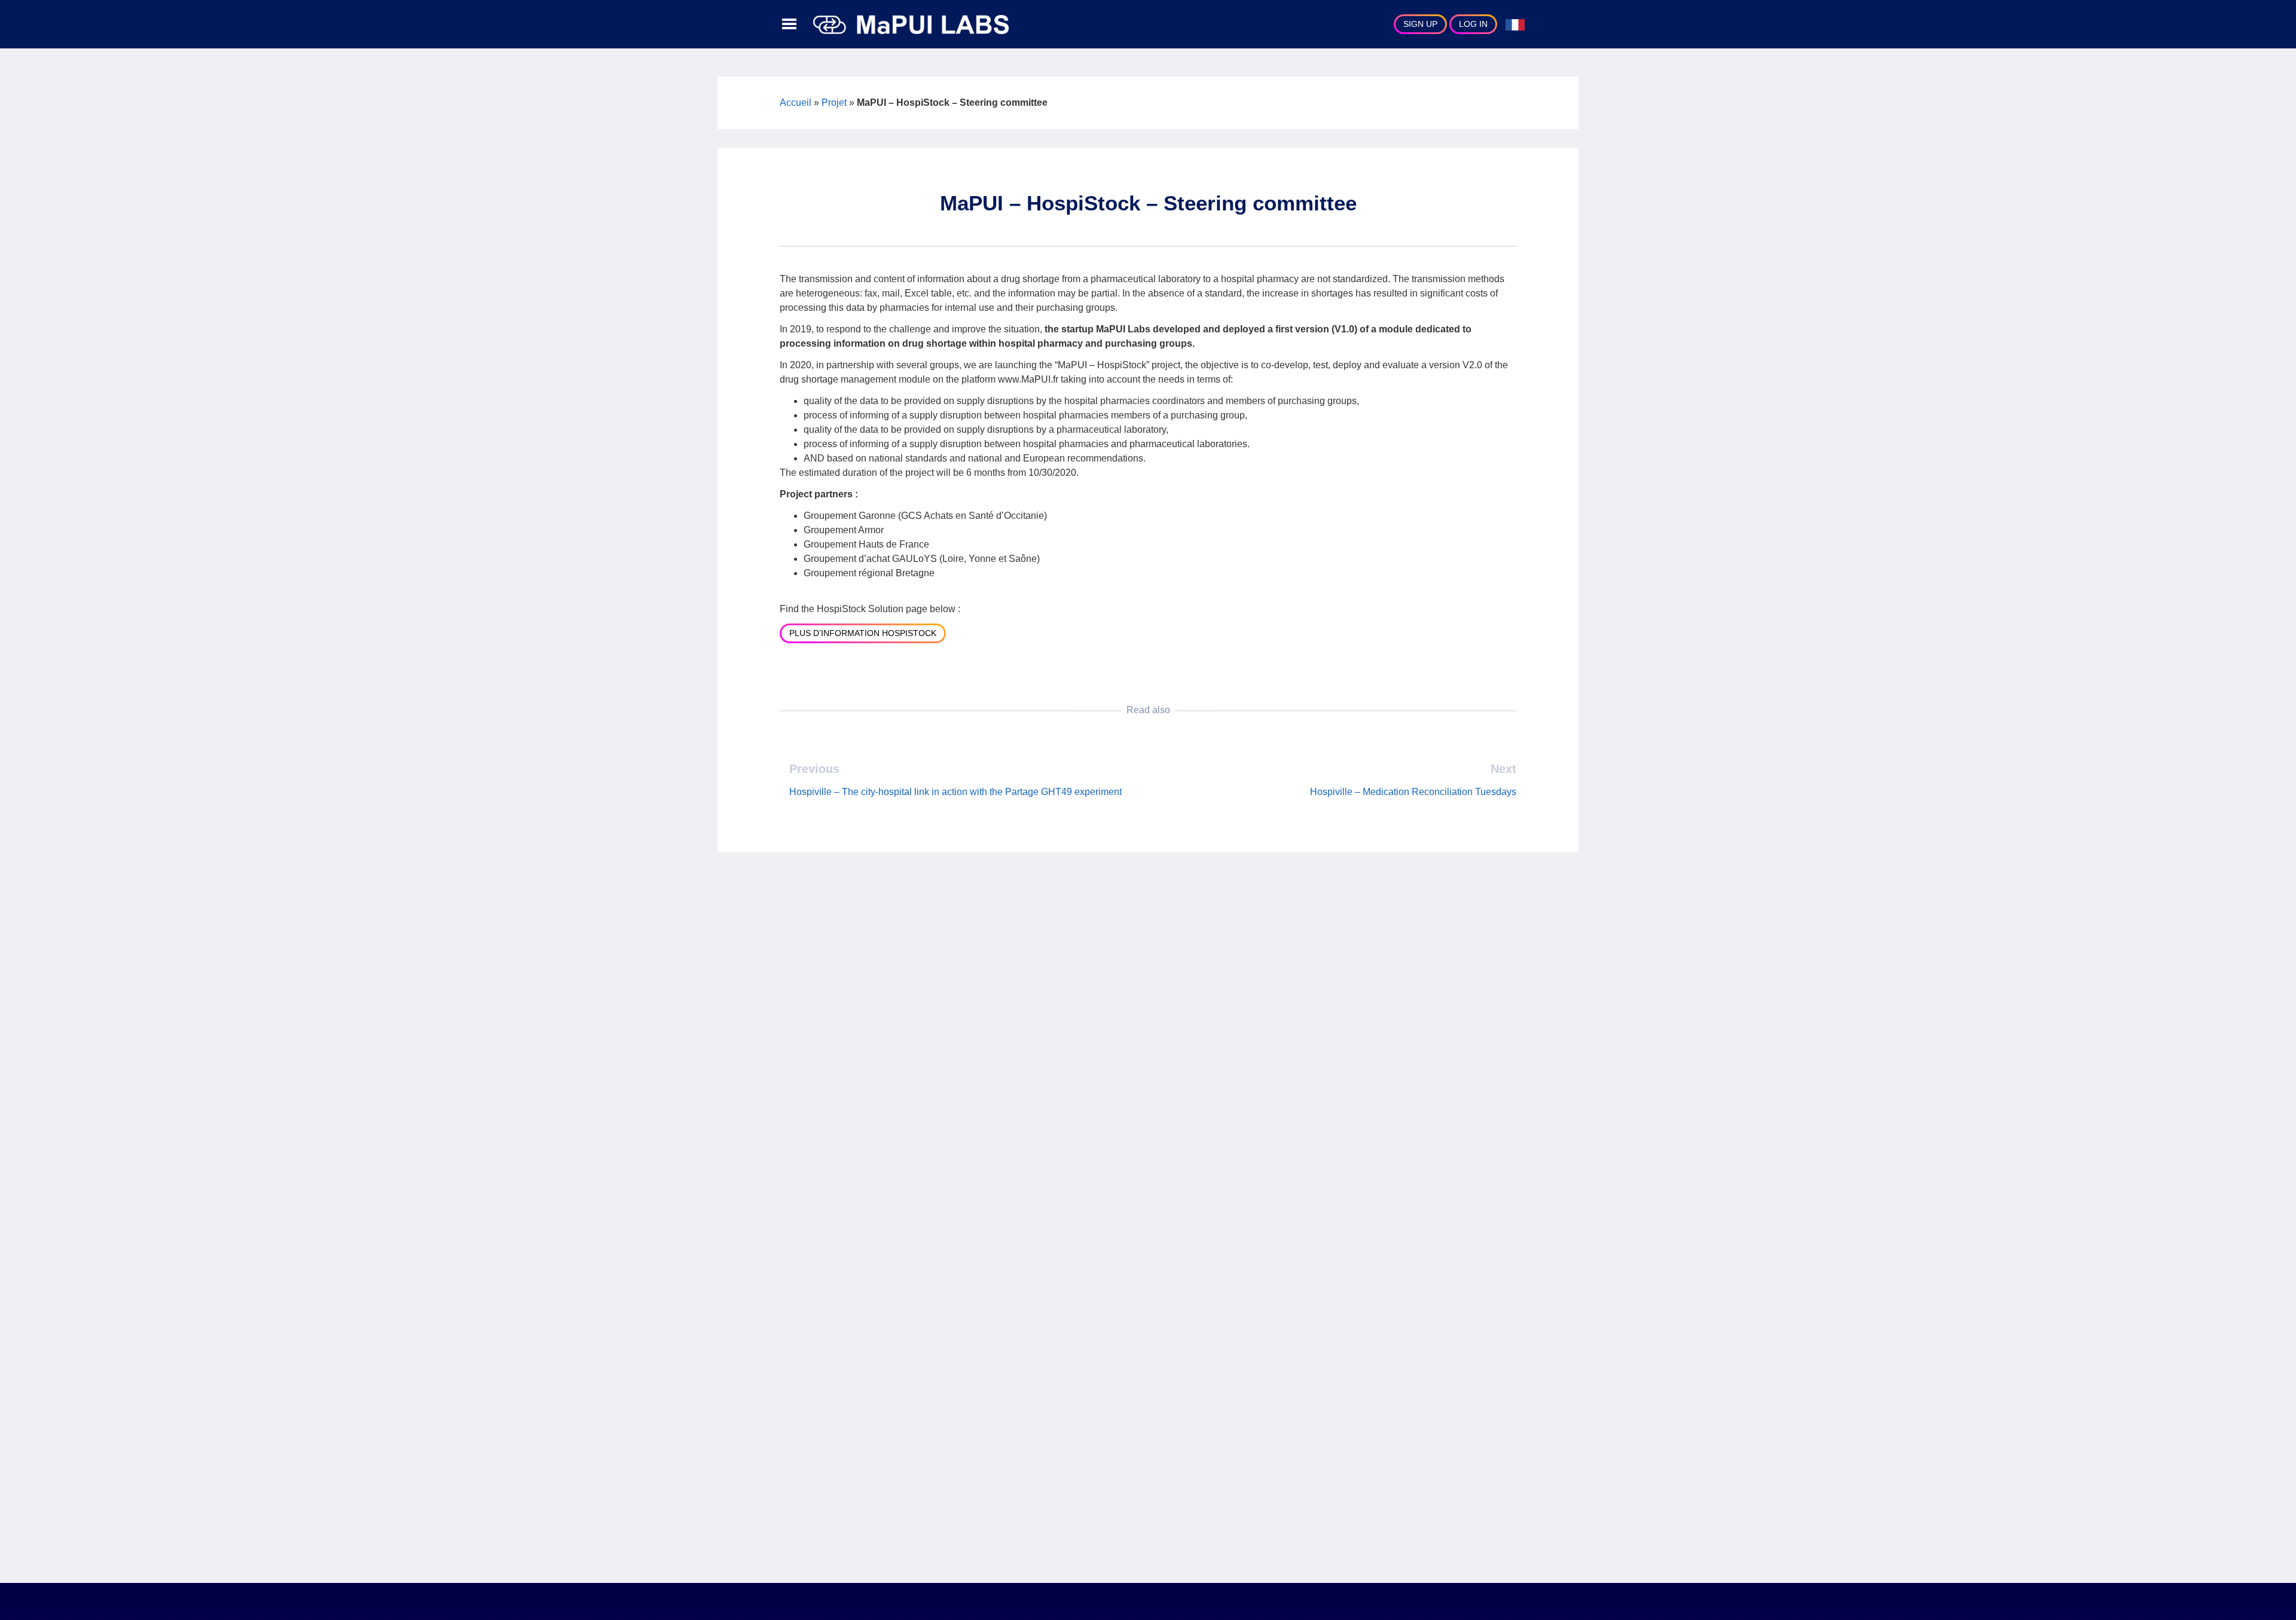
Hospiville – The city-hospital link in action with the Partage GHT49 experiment (955, 792)
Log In (1473, 24)
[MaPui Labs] (911, 24)
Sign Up (1420, 24)
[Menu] (789, 25)
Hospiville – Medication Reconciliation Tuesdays (1413, 792)
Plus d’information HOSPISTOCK (863, 633)
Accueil (796, 103)
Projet (834, 103)
